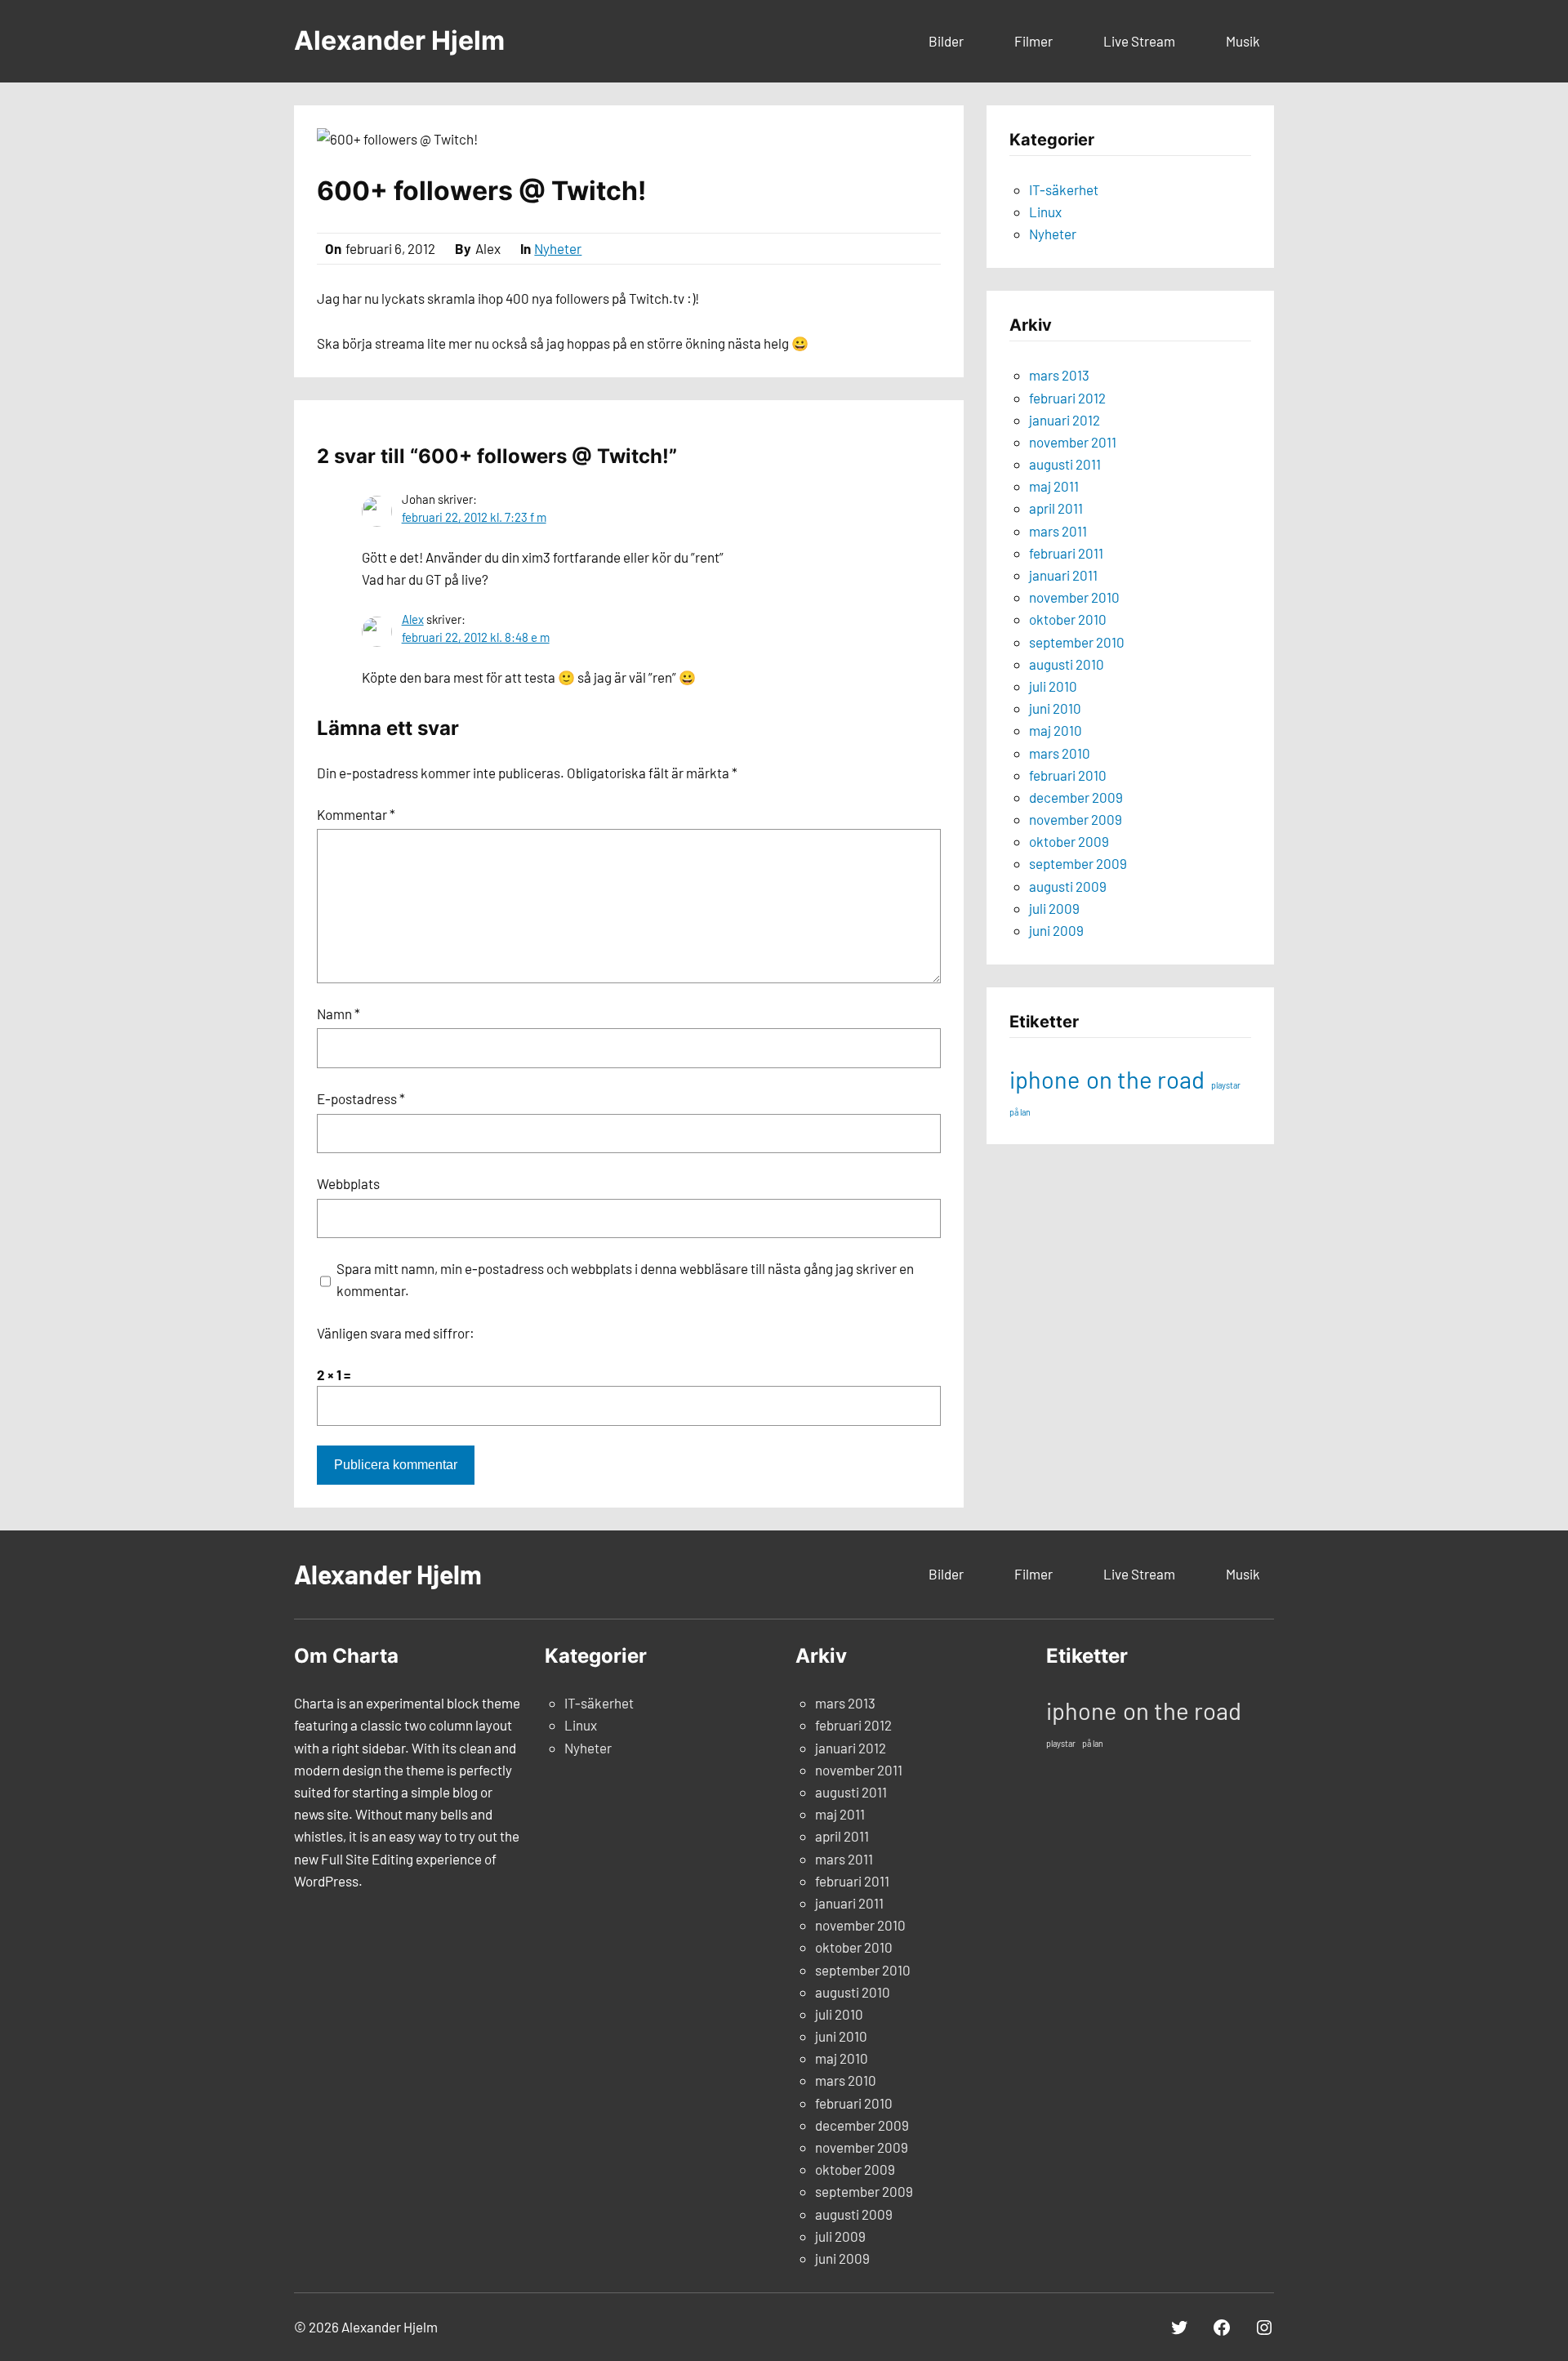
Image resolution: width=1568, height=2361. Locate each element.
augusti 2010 (1067, 664)
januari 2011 (1063, 575)
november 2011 (1073, 442)
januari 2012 (1065, 420)
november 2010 (1074, 597)
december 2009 (1076, 797)
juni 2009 (1056, 930)
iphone (1045, 1079)
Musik (1243, 41)
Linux (1045, 212)
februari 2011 (1066, 553)
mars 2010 (1060, 753)
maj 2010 (1056, 730)
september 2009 (1078, 863)
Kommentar (356, 814)
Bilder (946, 41)
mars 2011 (1058, 531)
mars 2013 (1059, 375)
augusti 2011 (1065, 464)
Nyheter (558, 248)
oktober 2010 (1068, 619)
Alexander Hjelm (399, 40)
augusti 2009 (1068, 886)
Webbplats (348, 1183)
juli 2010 (1053, 686)
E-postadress (361, 1098)
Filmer (1033, 41)
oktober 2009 (1069, 841)
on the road (1145, 1079)
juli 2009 (1054, 908)
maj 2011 (1054, 486)
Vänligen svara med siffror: (396, 1333)
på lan (1020, 1112)
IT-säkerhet (1064, 189)
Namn (339, 1013)
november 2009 (1076, 819)
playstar (1226, 1085)
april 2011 (1056, 508)
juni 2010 (1055, 708)
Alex (413, 619)
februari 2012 (1067, 398)
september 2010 (1077, 642)
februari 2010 (1068, 775)
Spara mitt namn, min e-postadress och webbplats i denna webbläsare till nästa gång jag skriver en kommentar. (625, 1279)
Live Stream (1139, 41)
